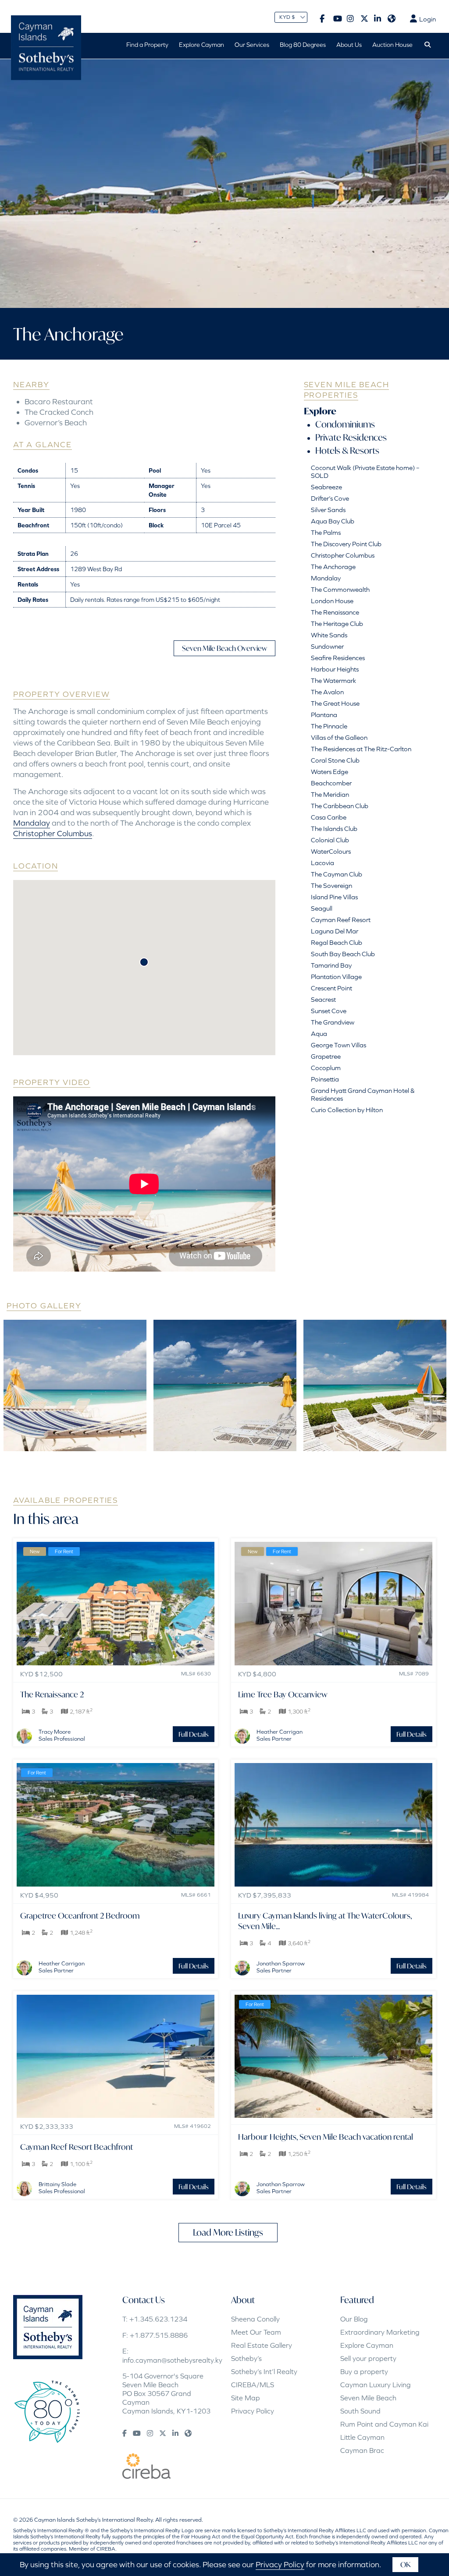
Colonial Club (330, 840)
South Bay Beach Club (343, 954)
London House (332, 601)
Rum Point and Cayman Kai (384, 2424)
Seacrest (323, 999)
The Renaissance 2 (52, 1694)
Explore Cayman (367, 2345)
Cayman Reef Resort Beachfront (77, 2147)
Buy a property (364, 2371)
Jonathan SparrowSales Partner (281, 1967)
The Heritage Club (337, 624)
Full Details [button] (194, 1734)
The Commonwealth (340, 589)
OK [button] (405, 2564)
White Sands (329, 635)
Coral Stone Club (335, 760)
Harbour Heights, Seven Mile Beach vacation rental (326, 2137)
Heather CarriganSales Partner (280, 1735)
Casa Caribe (329, 817)
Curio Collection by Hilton (347, 1110)
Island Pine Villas (334, 897)
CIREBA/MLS (253, 2385)
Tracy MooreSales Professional (62, 1735)
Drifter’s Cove (330, 498)
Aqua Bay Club (333, 521)
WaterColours (331, 851)
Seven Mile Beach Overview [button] (224, 648)
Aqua (319, 1034)
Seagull (322, 908)
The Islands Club (334, 829)
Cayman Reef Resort (341, 920)
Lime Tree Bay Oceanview (283, 1694)
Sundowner (327, 646)
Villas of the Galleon (339, 737)
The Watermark (333, 680)
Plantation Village (336, 977)
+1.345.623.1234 (158, 2319)
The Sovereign (331, 885)
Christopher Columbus (53, 833)
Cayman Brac (362, 2450)
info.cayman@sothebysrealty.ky (172, 2360)
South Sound (360, 2411)
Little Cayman (362, 2437)
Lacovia (322, 863)
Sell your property (368, 2358)
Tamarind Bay (331, 965)
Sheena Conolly (255, 2319)
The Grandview (333, 1022)
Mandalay (32, 823)
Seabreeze (326, 487)
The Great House (335, 703)
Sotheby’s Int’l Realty (264, 2371)
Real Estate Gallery (262, 2345)
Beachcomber (331, 783)
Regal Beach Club (337, 942)
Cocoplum (326, 1068)
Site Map (246, 2398)
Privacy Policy (253, 2411)
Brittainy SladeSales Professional (62, 2188)
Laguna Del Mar (335, 931)
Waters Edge (330, 772)
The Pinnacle (329, 726)
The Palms (326, 532)
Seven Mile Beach (368, 2398)
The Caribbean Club (340, 806)
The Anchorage (333, 567)
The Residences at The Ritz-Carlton (361, 749)
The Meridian (330, 794)
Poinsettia (325, 1079)
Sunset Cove (329, 1011)
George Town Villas (339, 1045)
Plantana (324, 715)
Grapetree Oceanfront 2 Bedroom (80, 1915)
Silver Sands (328, 510)
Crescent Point (331, 988)
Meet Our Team (256, 2332)
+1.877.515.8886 (159, 2335)
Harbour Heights (335, 669)
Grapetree (326, 1056)
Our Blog (354, 2319)
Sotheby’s (246, 2358)
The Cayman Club (337, 874)
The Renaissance (335, 612)
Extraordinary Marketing (380, 2332)
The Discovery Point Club (346, 544)
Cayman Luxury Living (376, 2385)
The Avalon (327, 692)
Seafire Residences (338, 658)
